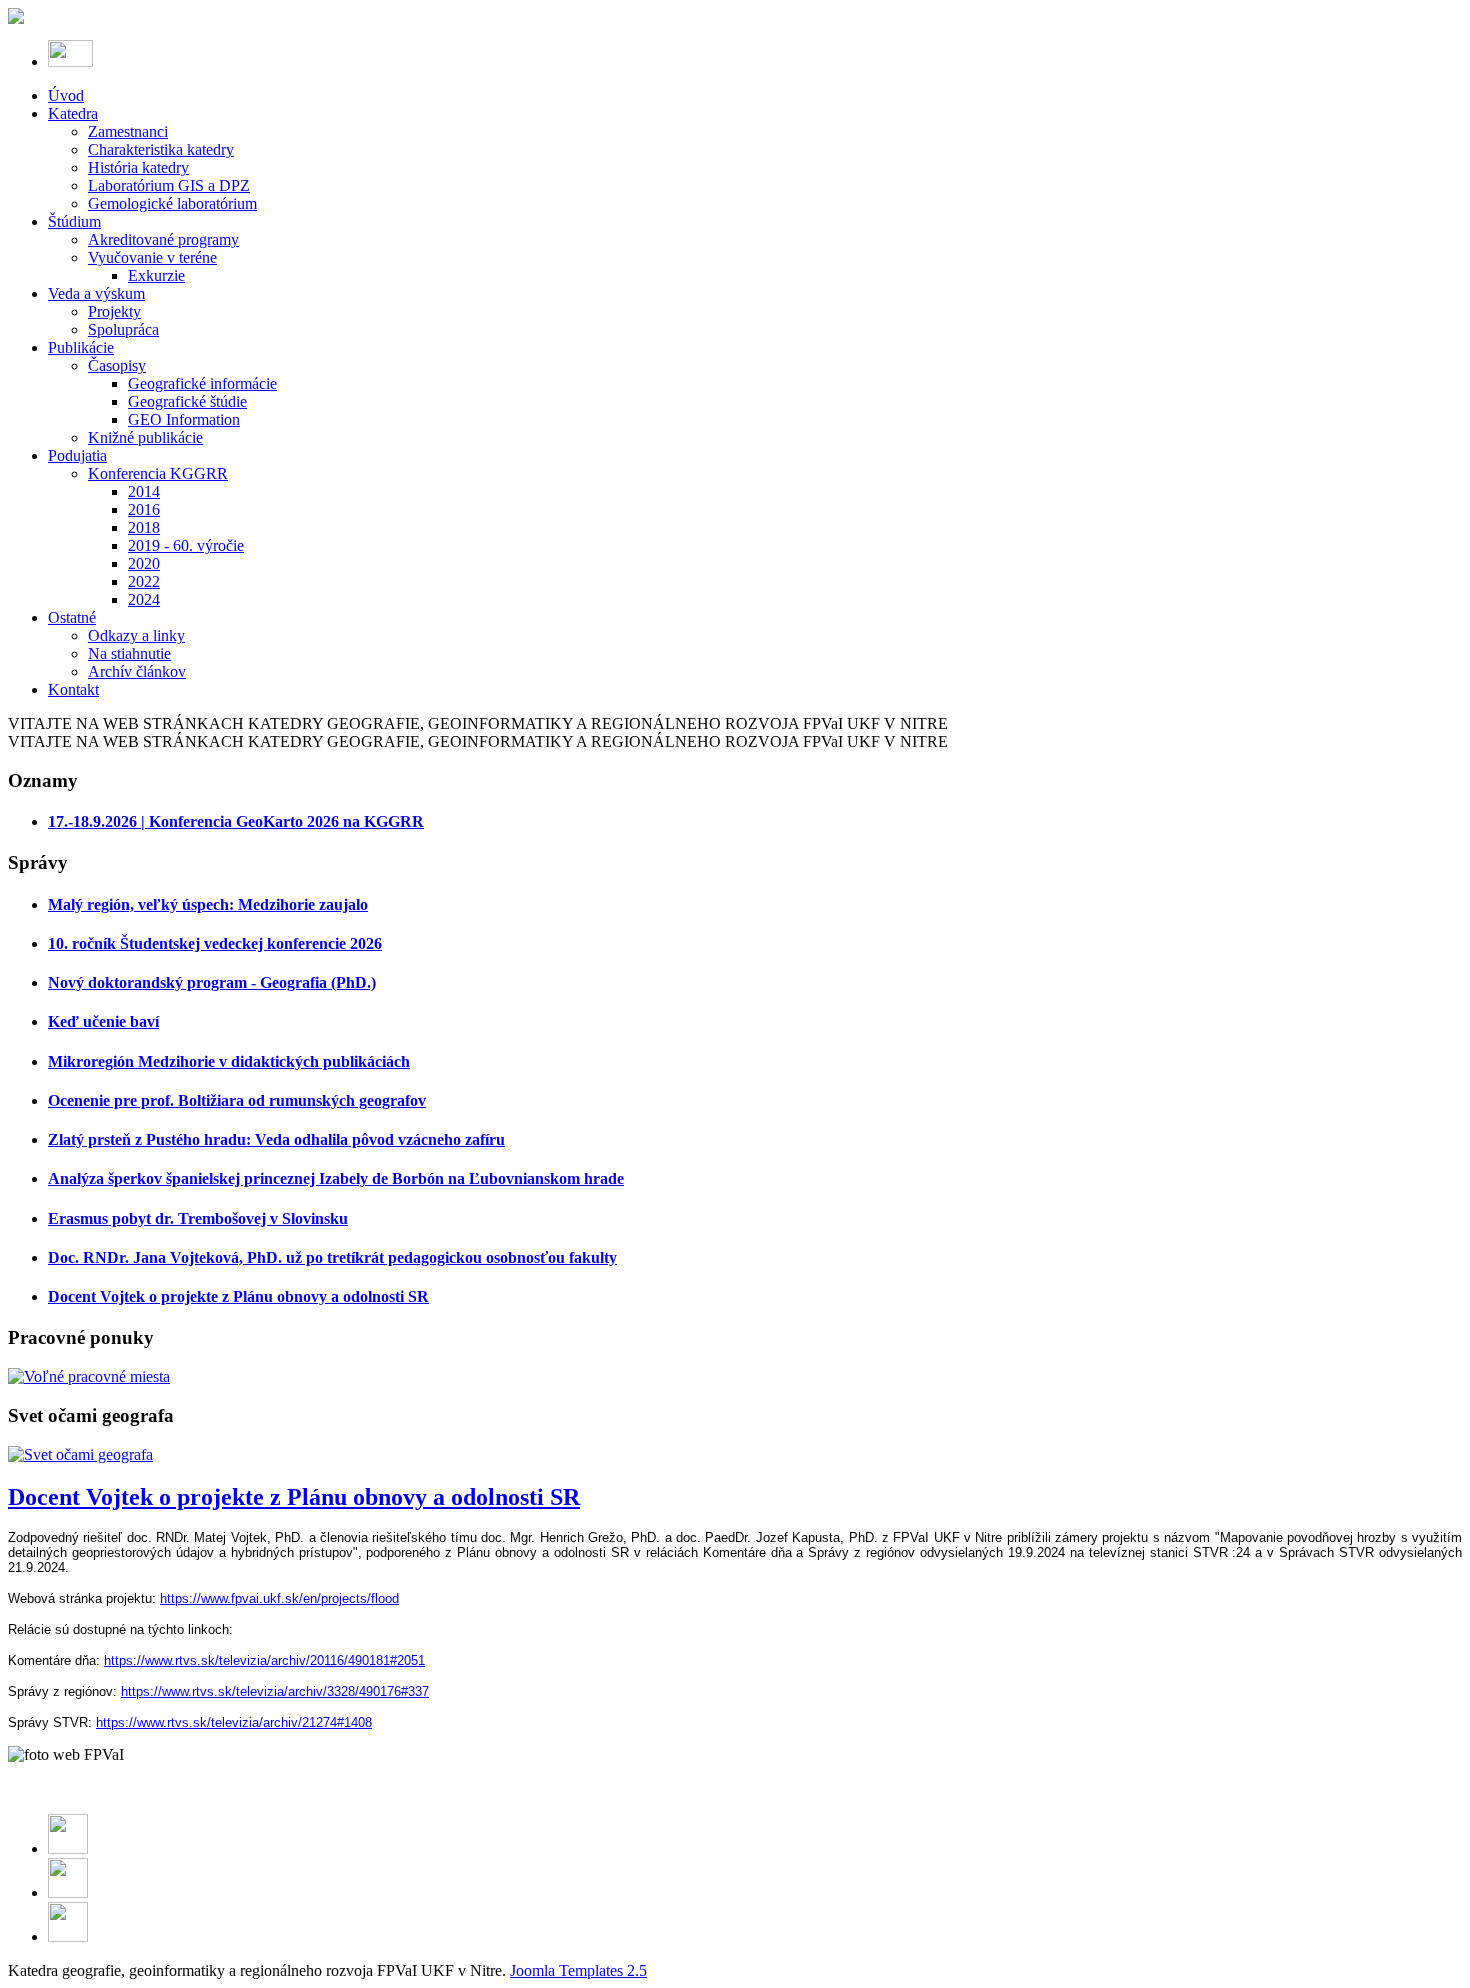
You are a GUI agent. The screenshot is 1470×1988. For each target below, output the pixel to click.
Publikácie (81, 347)
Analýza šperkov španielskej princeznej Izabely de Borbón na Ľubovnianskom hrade (336, 1178)
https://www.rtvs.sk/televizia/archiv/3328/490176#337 (275, 1691)
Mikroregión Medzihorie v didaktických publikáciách (229, 1061)
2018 (144, 527)
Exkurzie (156, 275)
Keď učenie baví (103, 1021)
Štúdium (74, 221)
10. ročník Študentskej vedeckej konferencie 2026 (215, 943)
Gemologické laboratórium (172, 203)
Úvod (66, 95)
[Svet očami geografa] (80, 1454)
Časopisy (117, 365)
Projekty (114, 311)
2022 (144, 581)
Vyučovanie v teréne (152, 257)
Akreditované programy (163, 239)
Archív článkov (137, 671)
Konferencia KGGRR (158, 473)
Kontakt (73, 689)
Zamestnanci (128, 131)
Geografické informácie (202, 383)
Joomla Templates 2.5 (578, 1970)
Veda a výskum (96, 293)
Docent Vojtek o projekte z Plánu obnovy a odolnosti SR (238, 1296)
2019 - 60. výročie (186, 545)
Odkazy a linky (136, 635)
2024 (144, 599)
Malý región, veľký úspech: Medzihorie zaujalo (208, 904)
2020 (144, 563)
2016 (144, 509)
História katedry (138, 167)
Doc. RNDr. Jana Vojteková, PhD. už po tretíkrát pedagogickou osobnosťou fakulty (332, 1257)
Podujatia (77, 455)
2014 (144, 491)
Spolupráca (123, 329)
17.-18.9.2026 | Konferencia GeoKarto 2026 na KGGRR (236, 821)
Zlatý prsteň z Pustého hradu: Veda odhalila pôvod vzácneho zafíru (276, 1139)
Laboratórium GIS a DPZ (169, 185)
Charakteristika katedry (161, 149)
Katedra (73, 113)
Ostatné (72, 617)
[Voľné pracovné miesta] (89, 1376)
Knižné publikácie (145, 437)
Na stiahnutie (129, 653)
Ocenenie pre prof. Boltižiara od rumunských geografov (237, 1100)
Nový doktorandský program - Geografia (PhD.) (212, 982)
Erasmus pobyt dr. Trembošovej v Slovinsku (198, 1218)
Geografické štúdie (187, 401)
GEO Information (184, 419)
